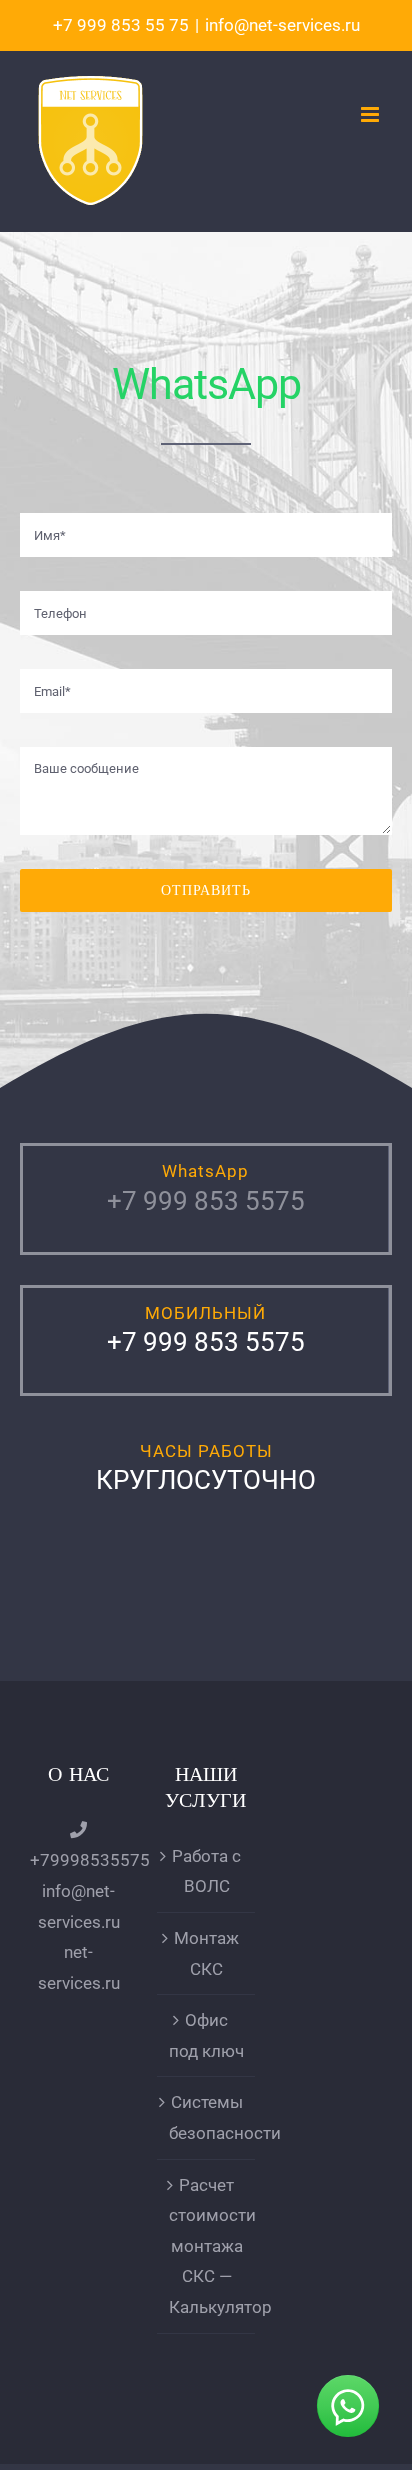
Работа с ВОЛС (206, 1871)
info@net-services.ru (282, 25)
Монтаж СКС (206, 1953)
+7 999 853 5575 (206, 1201)
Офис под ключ (206, 2035)
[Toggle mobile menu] (371, 114)
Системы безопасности (206, 2117)
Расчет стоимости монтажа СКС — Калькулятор (206, 2246)
